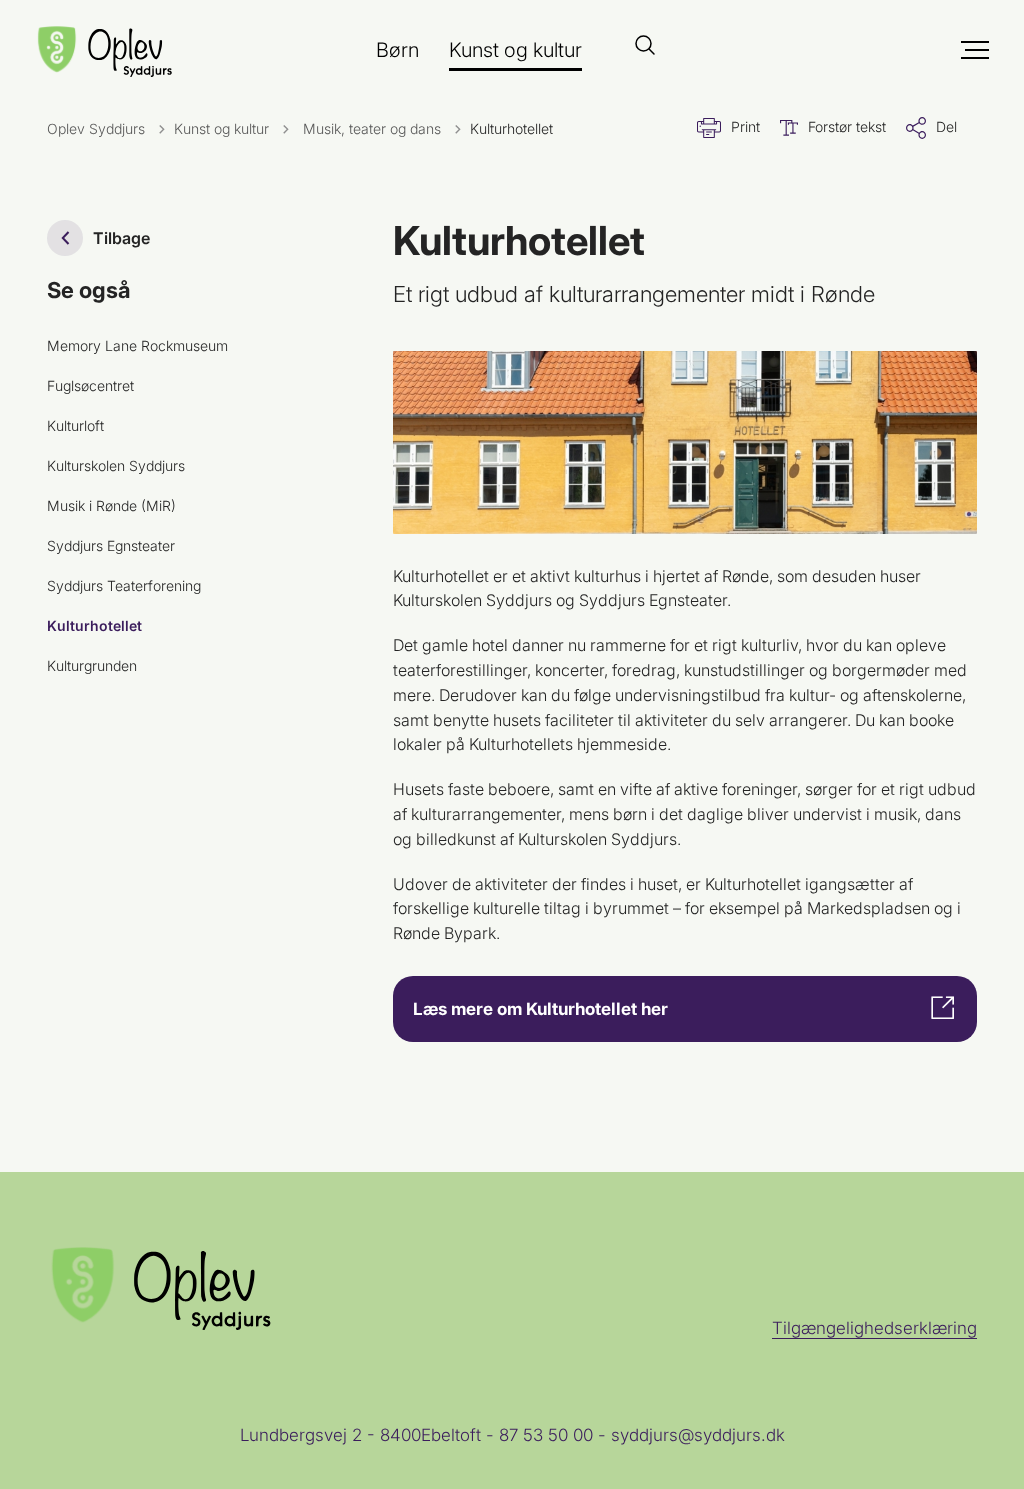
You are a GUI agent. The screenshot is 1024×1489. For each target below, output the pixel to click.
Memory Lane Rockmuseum (137, 345)
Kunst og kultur (515, 50)
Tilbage (121, 238)
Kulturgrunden (92, 665)
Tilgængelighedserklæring (874, 1328)
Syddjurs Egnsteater (111, 545)
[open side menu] (909, 50)
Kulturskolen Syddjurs (116, 465)
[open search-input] (645, 46)
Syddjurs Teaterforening (124, 585)
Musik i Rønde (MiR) (111, 505)
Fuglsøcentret (90, 385)
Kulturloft (75, 425)
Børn (397, 50)
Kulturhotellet (94, 625)
